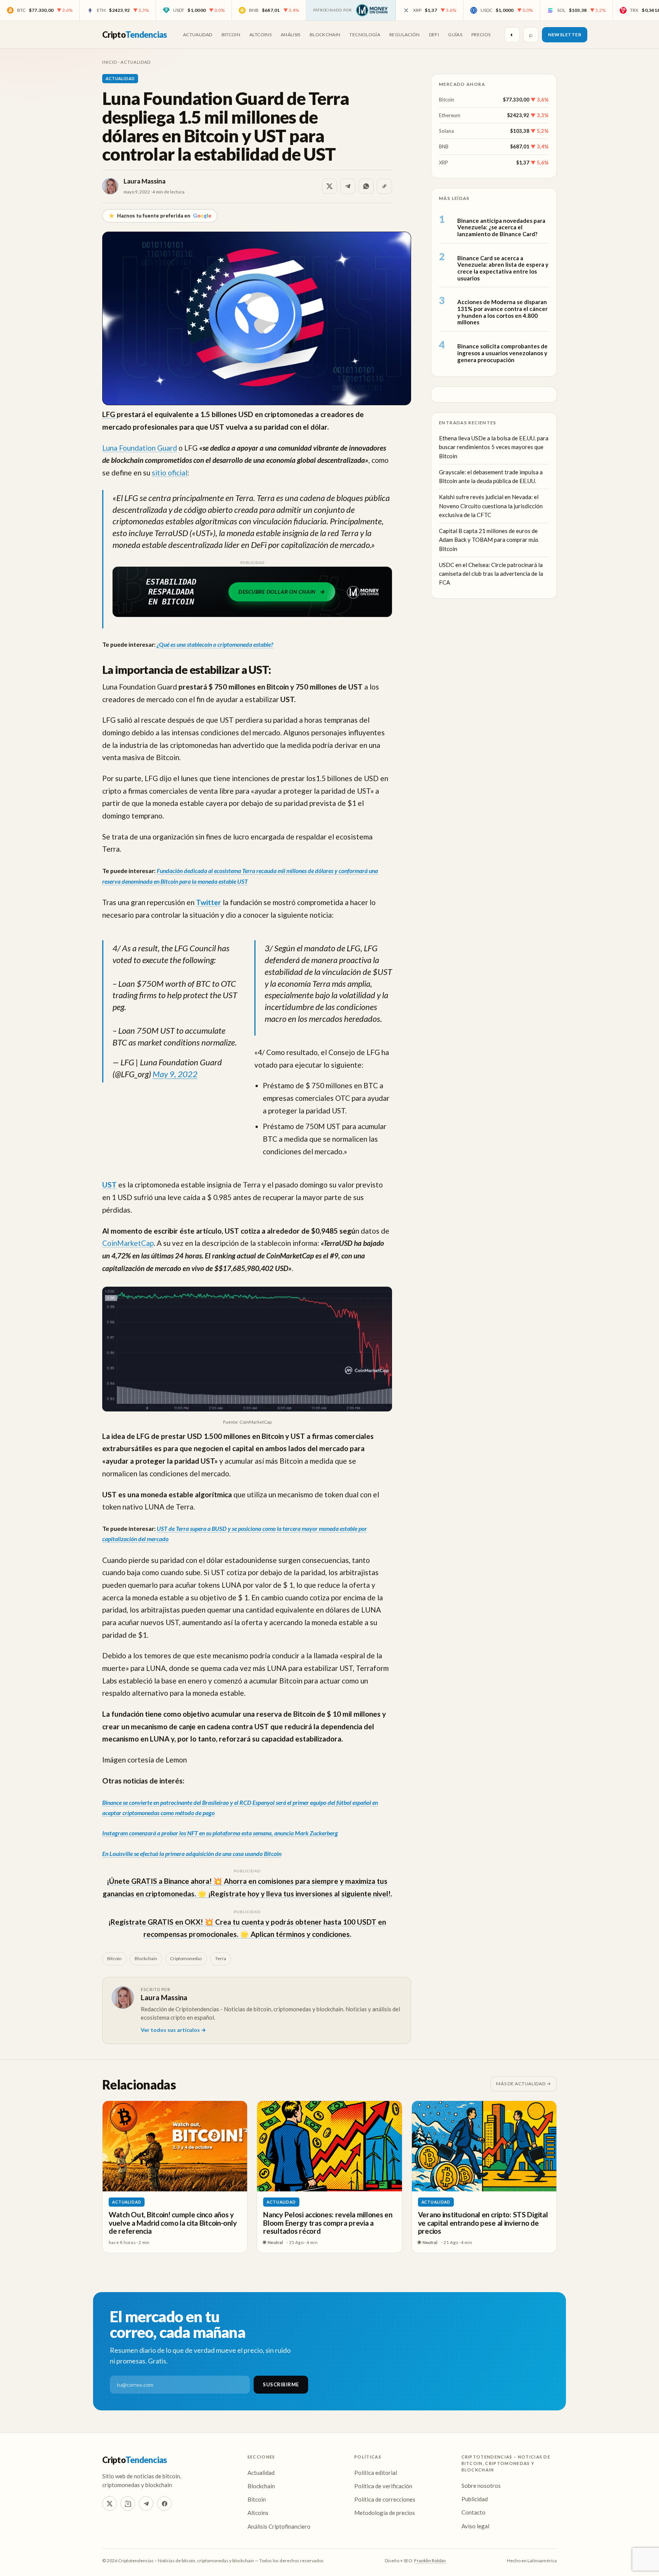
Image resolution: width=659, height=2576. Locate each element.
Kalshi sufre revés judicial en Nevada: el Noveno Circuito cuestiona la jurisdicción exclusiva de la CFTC (491, 506)
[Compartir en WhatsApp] (366, 186)
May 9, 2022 (175, 1074)
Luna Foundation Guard (140, 448)
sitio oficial (170, 473)
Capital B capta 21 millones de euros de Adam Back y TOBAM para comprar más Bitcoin (489, 540)
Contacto (473, 2512)
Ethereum (450, 115)
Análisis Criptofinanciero (279, 2526)
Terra (221, 1958)
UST (109, 1185)
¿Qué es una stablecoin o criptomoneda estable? (215, 644)
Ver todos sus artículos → (173, 2030)
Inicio (110, 62)
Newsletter (565, 35)
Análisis (291, 35)
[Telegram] (146, 2504)
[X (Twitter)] (109, 2504)
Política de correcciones (385, 2499)
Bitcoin (231, 35)
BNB (444, 147)
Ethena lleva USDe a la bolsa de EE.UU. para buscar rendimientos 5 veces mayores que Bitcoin (494, 447)
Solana (446, 131)
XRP (444, 162)
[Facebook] (164, 2504)
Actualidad (198, 35)
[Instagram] (128, 2504)
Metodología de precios (385, 2513)
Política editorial (376, 2473)
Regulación (405, 35)
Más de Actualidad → (524, 2084)
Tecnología (365, 35)
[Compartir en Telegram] (348, 186)
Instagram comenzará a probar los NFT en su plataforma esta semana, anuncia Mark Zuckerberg (220, 1833)
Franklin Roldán (430, 2561)
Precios (481, 35)
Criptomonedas (186, 1958)
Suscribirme (281, 2384)
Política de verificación (383, 2486)
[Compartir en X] (329, 186)
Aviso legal (475, 2526)
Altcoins (260, 35)
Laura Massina (145, 181)
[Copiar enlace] (384, 186)
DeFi (434, 35)
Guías (455, 35)
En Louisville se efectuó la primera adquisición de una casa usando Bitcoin (192, 1853)
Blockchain (325, 35)
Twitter (209, 902)
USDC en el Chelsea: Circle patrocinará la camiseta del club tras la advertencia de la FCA (491, 574)
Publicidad (475, 2499)
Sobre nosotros (481, 2486)
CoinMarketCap (128, 1243)
